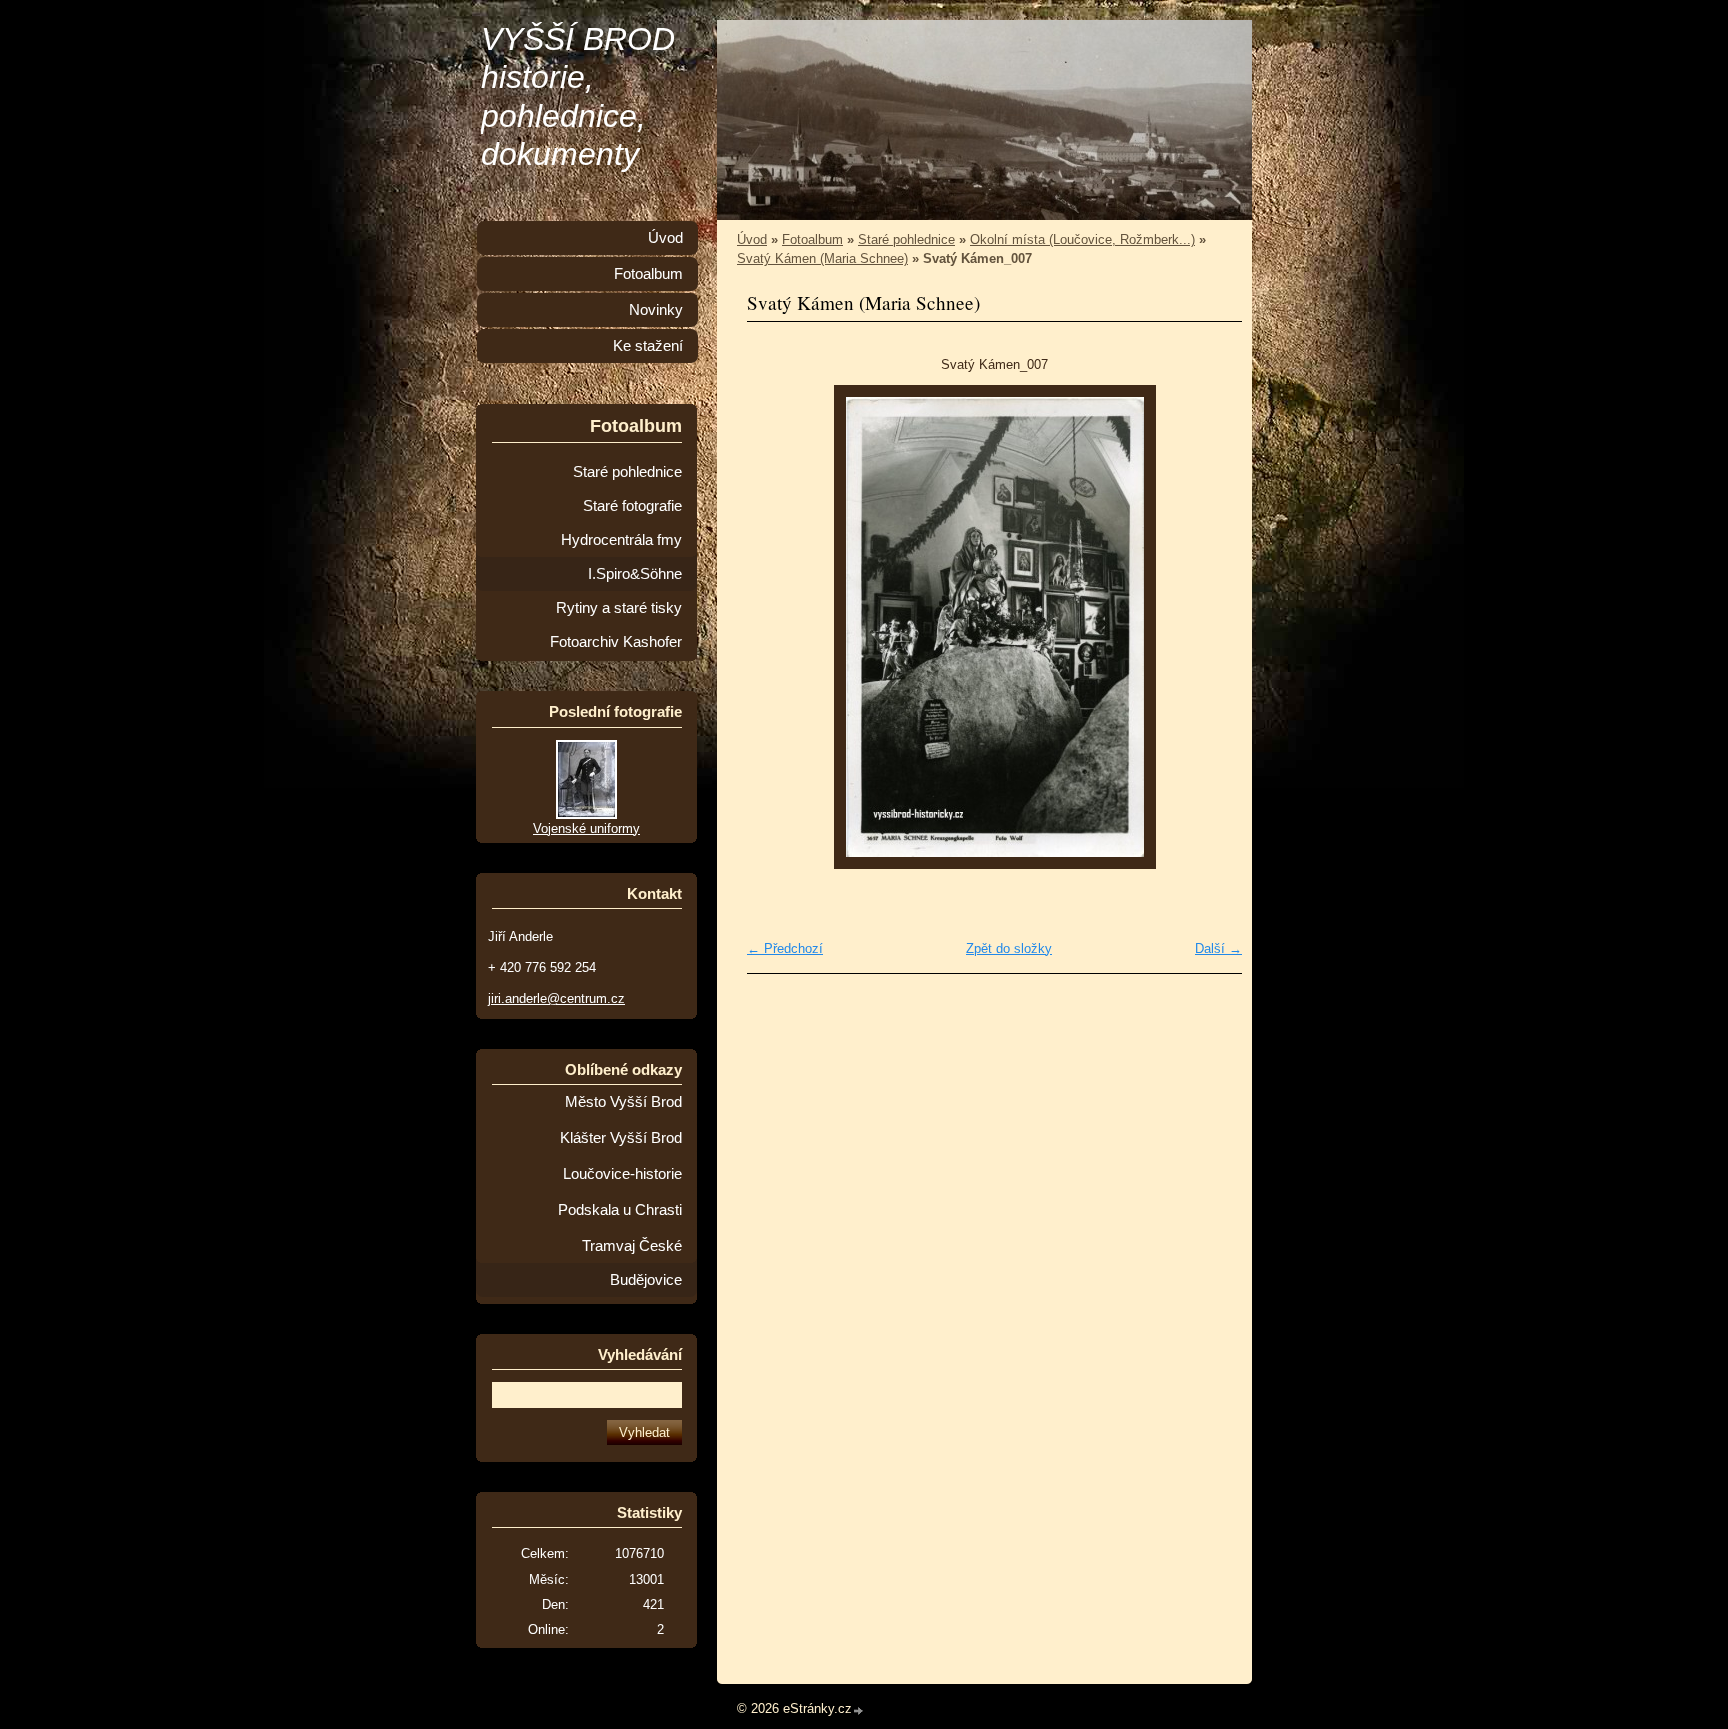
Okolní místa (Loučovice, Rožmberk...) (1082, 239)
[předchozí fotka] (779, 627)
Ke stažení (648, 346)
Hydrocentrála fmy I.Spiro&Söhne (621, 557)
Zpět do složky (1009, 948)
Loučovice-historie (622, 1174)
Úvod (752, 239)
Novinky (656, 310)
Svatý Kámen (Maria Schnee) (822, 258)
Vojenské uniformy (586, 828)
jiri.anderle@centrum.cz (556, 998)
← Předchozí (785, 948)
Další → (1218, 948)
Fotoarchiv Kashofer (616, 642)
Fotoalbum (812, 239)
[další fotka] (1209, 627)
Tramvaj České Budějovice (632, 1263)
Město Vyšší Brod (623, 1102)
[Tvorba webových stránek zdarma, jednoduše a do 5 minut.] (859, 1710)
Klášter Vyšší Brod (621, 1138)
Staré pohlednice (906, 239)
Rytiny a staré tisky (619, 608)
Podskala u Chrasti (620, 1210)
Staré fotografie (632, 506)
